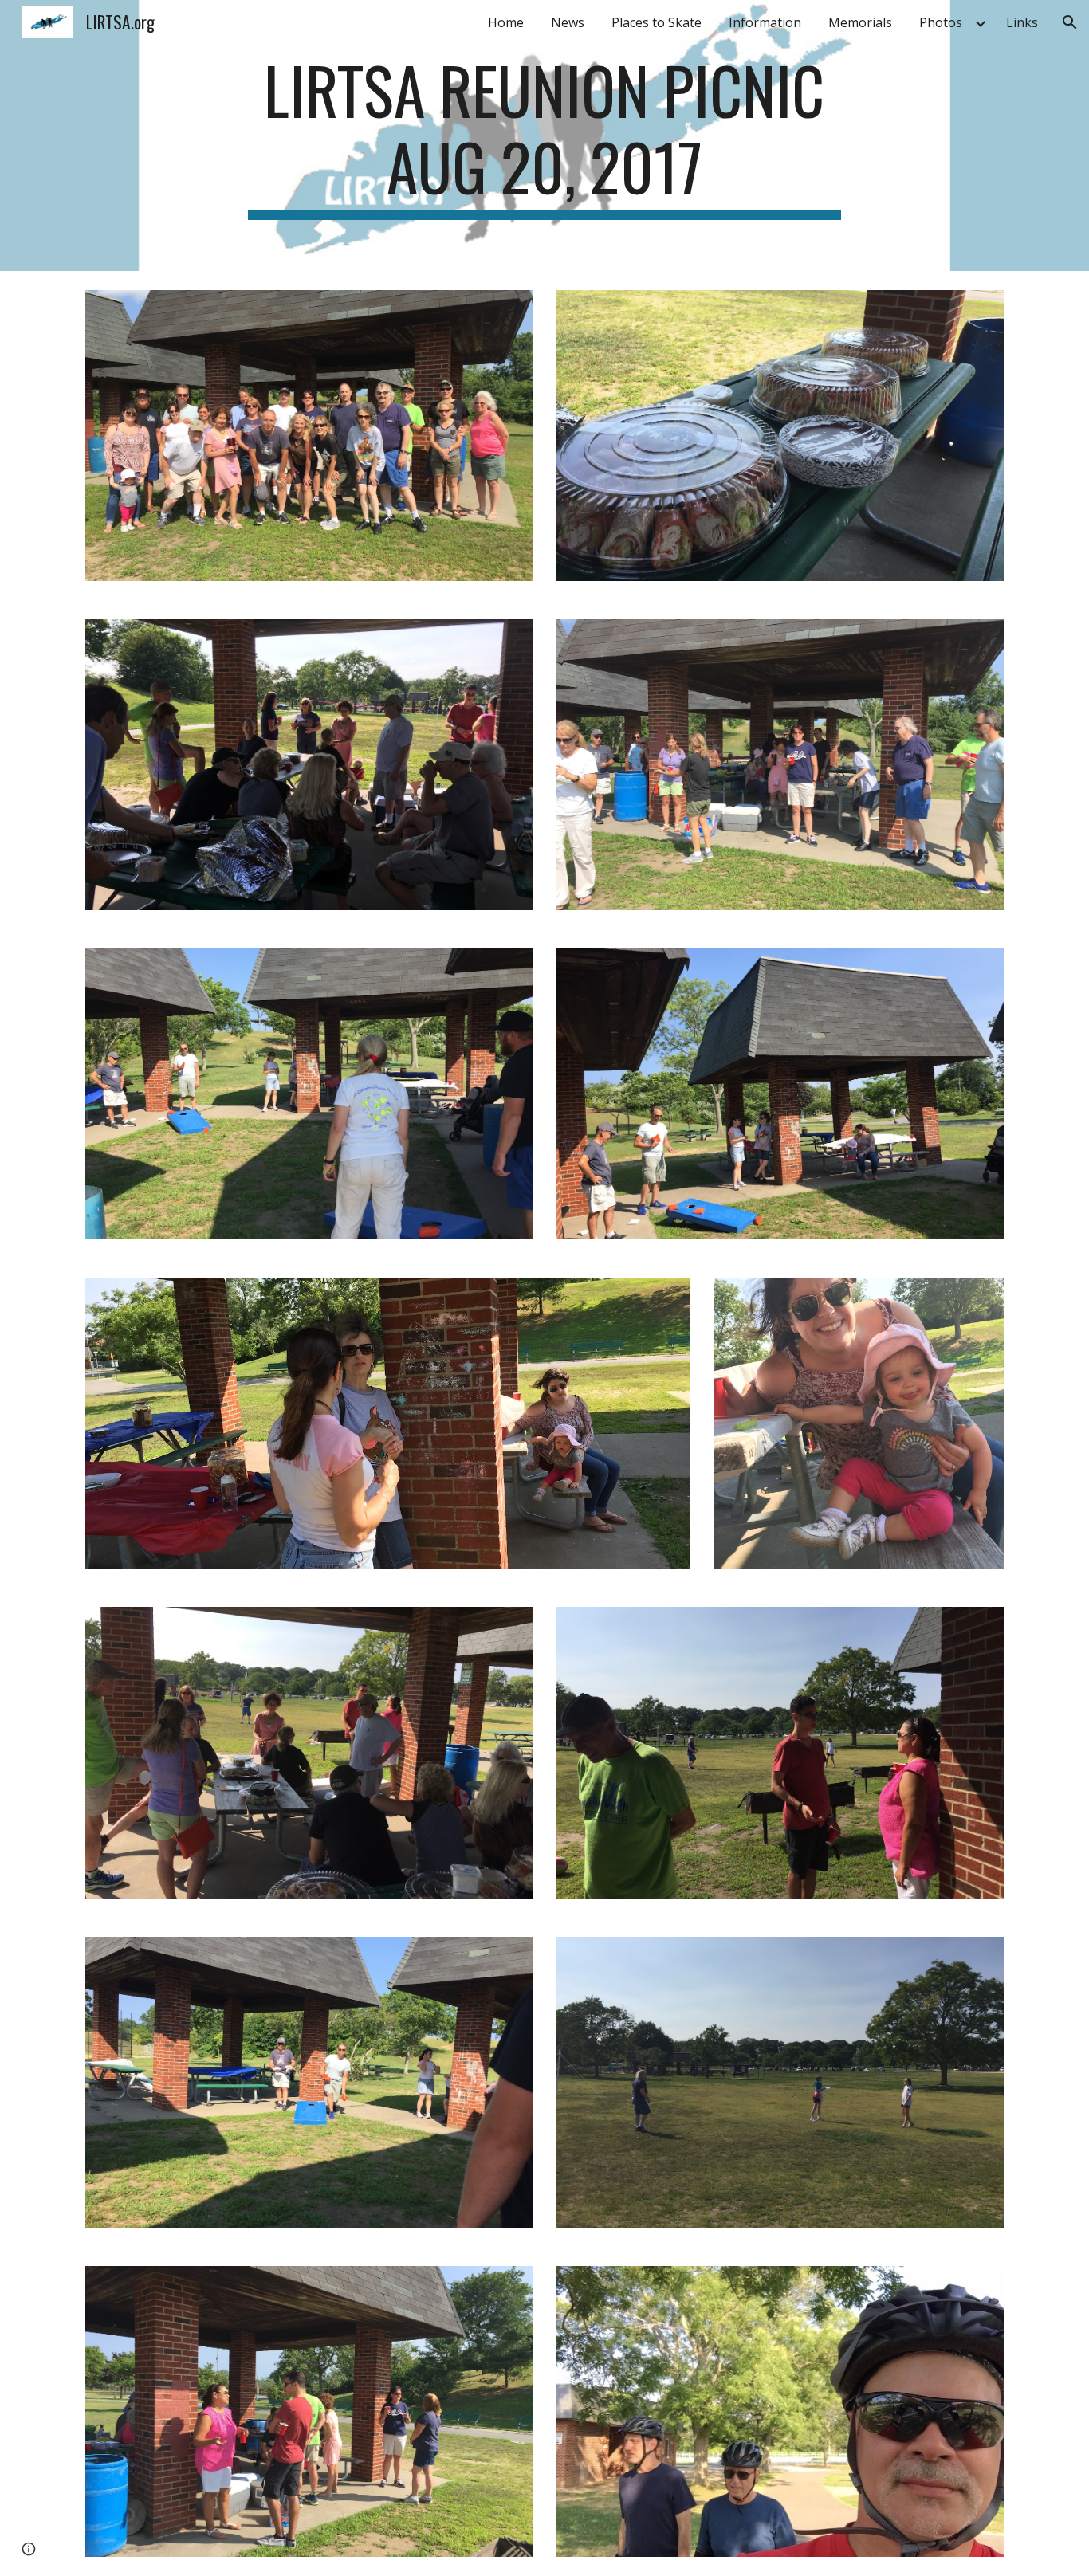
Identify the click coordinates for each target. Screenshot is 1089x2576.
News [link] (568, 22)
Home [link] (506, 22)
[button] (1070, 22)
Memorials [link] (860, 22)
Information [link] (765, 22)
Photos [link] (941, 22)
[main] (544, 135)
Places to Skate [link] (657, 22)
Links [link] (1022, 22)
